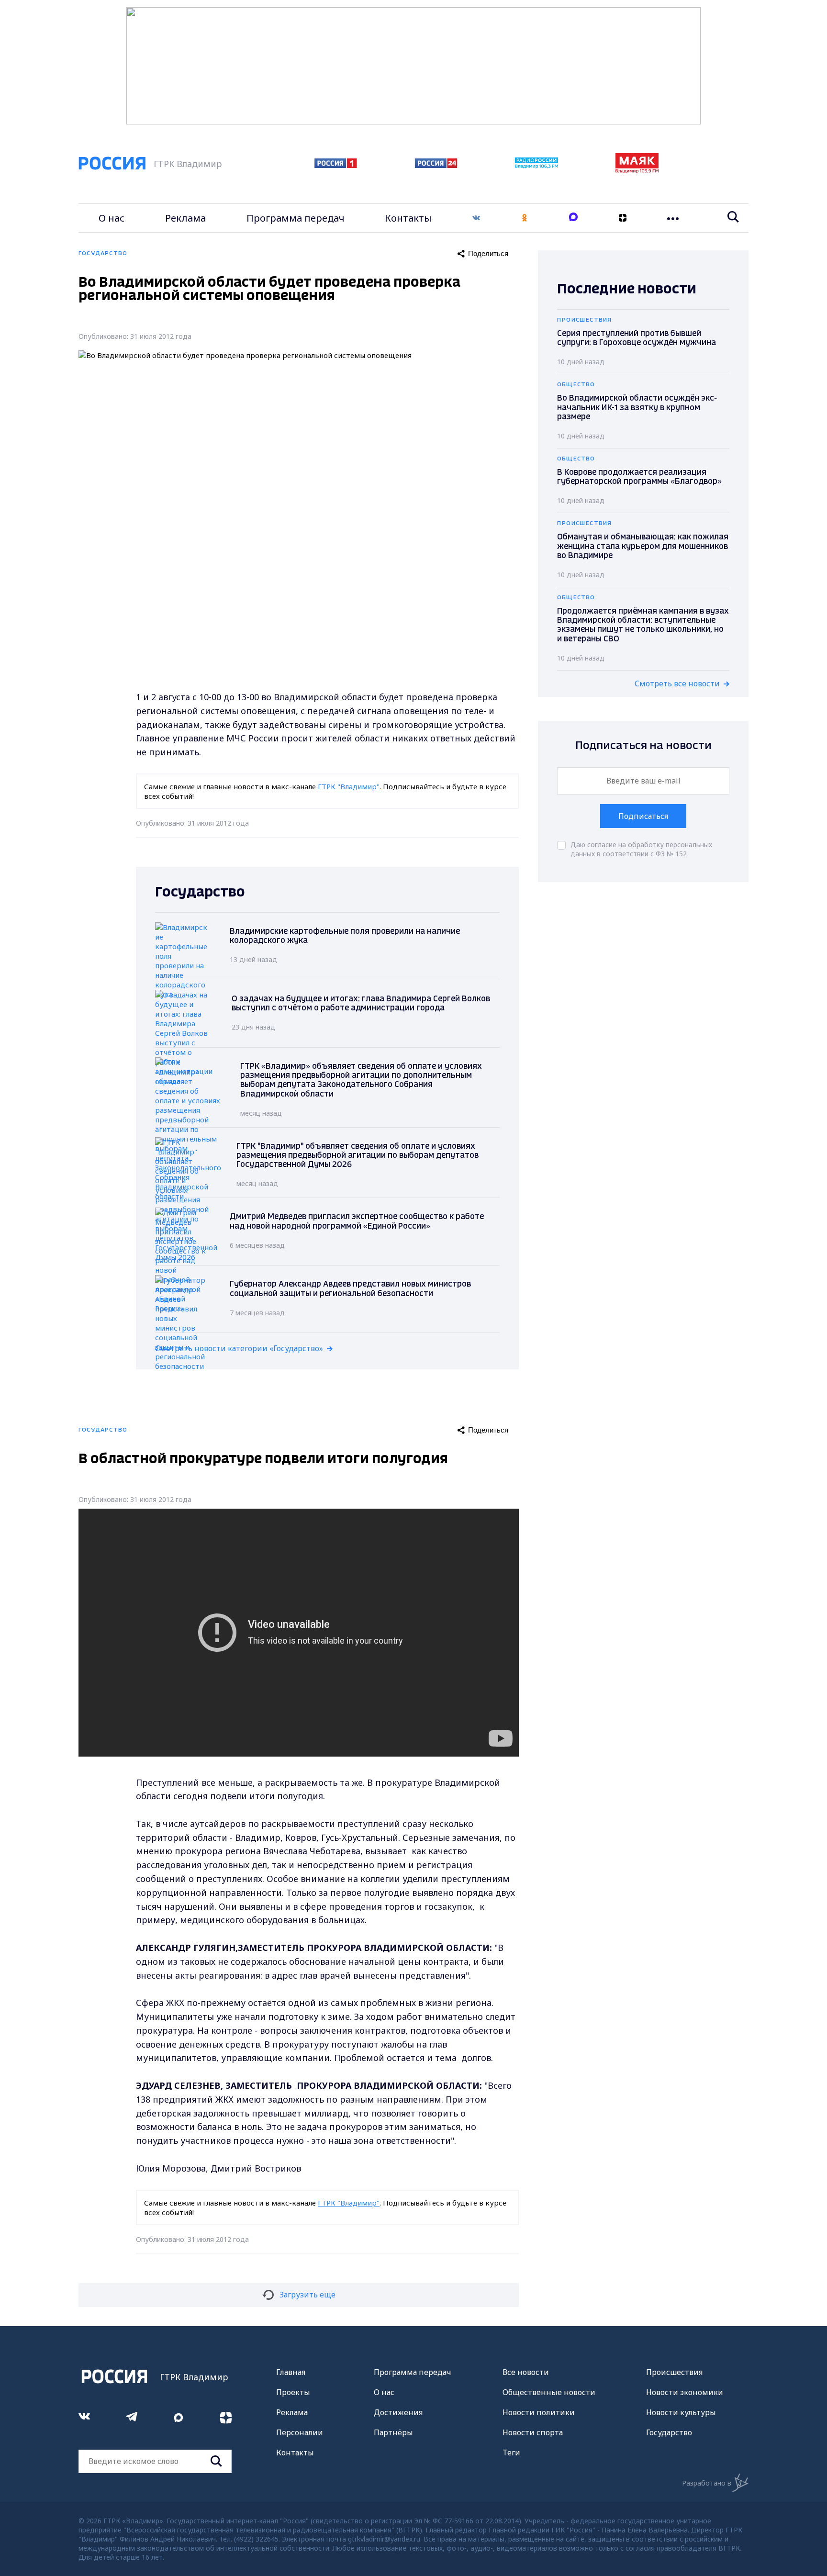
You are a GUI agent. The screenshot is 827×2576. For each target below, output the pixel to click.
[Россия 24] (436, 165)
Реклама (185, 218)
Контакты (408, 218)
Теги (511, 2453)
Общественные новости (549, 2392)
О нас (112, 218)
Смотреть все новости (677, 683)
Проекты (293, 2392)
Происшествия (674, 2372)
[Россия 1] (336, 165)
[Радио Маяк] (637, 170)
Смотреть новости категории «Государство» (239, 1348)
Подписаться (643, 816)
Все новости (526, 2372)
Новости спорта (533, 2432)
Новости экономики (685, 2392)
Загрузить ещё (307, 2295)
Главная (291, 2372)
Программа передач (296, 218)
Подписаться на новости (643, 746)
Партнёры (393, 2432)
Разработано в (707, 2483)
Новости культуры (681, 2412)
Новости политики (539, 2412)
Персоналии (300, 2432)
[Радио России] (536, 166)
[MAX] (573, 218)
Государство (669, 2432)
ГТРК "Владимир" (349, 786)
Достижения (398, 2412)
